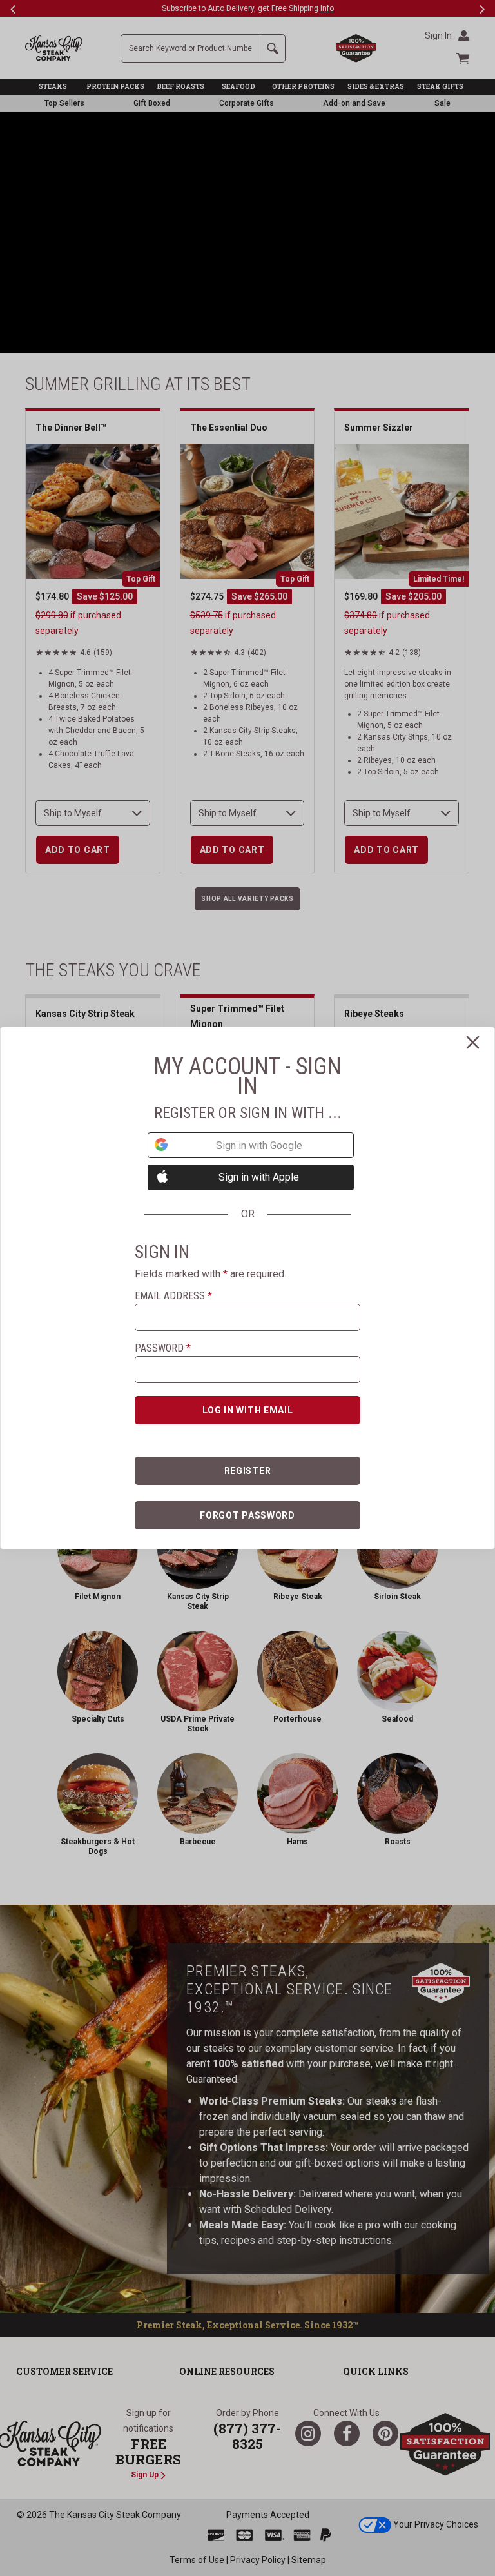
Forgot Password (247, 1515)
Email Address (173, 1296)
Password (163, 1348)
